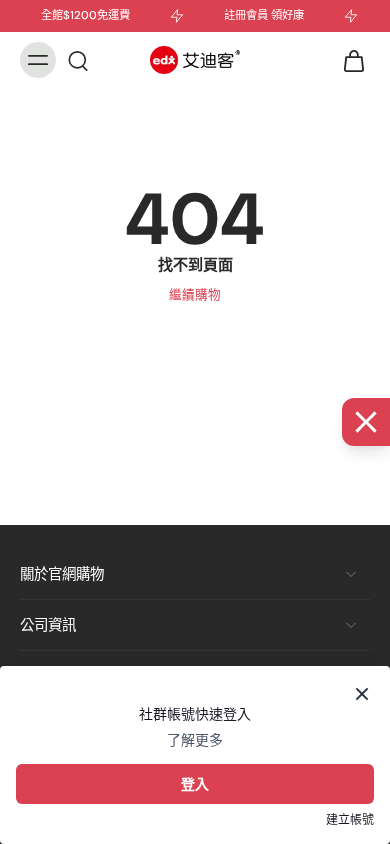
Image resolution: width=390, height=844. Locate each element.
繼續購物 (195, 295)
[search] (78, 60)
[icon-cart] (348, 60)
